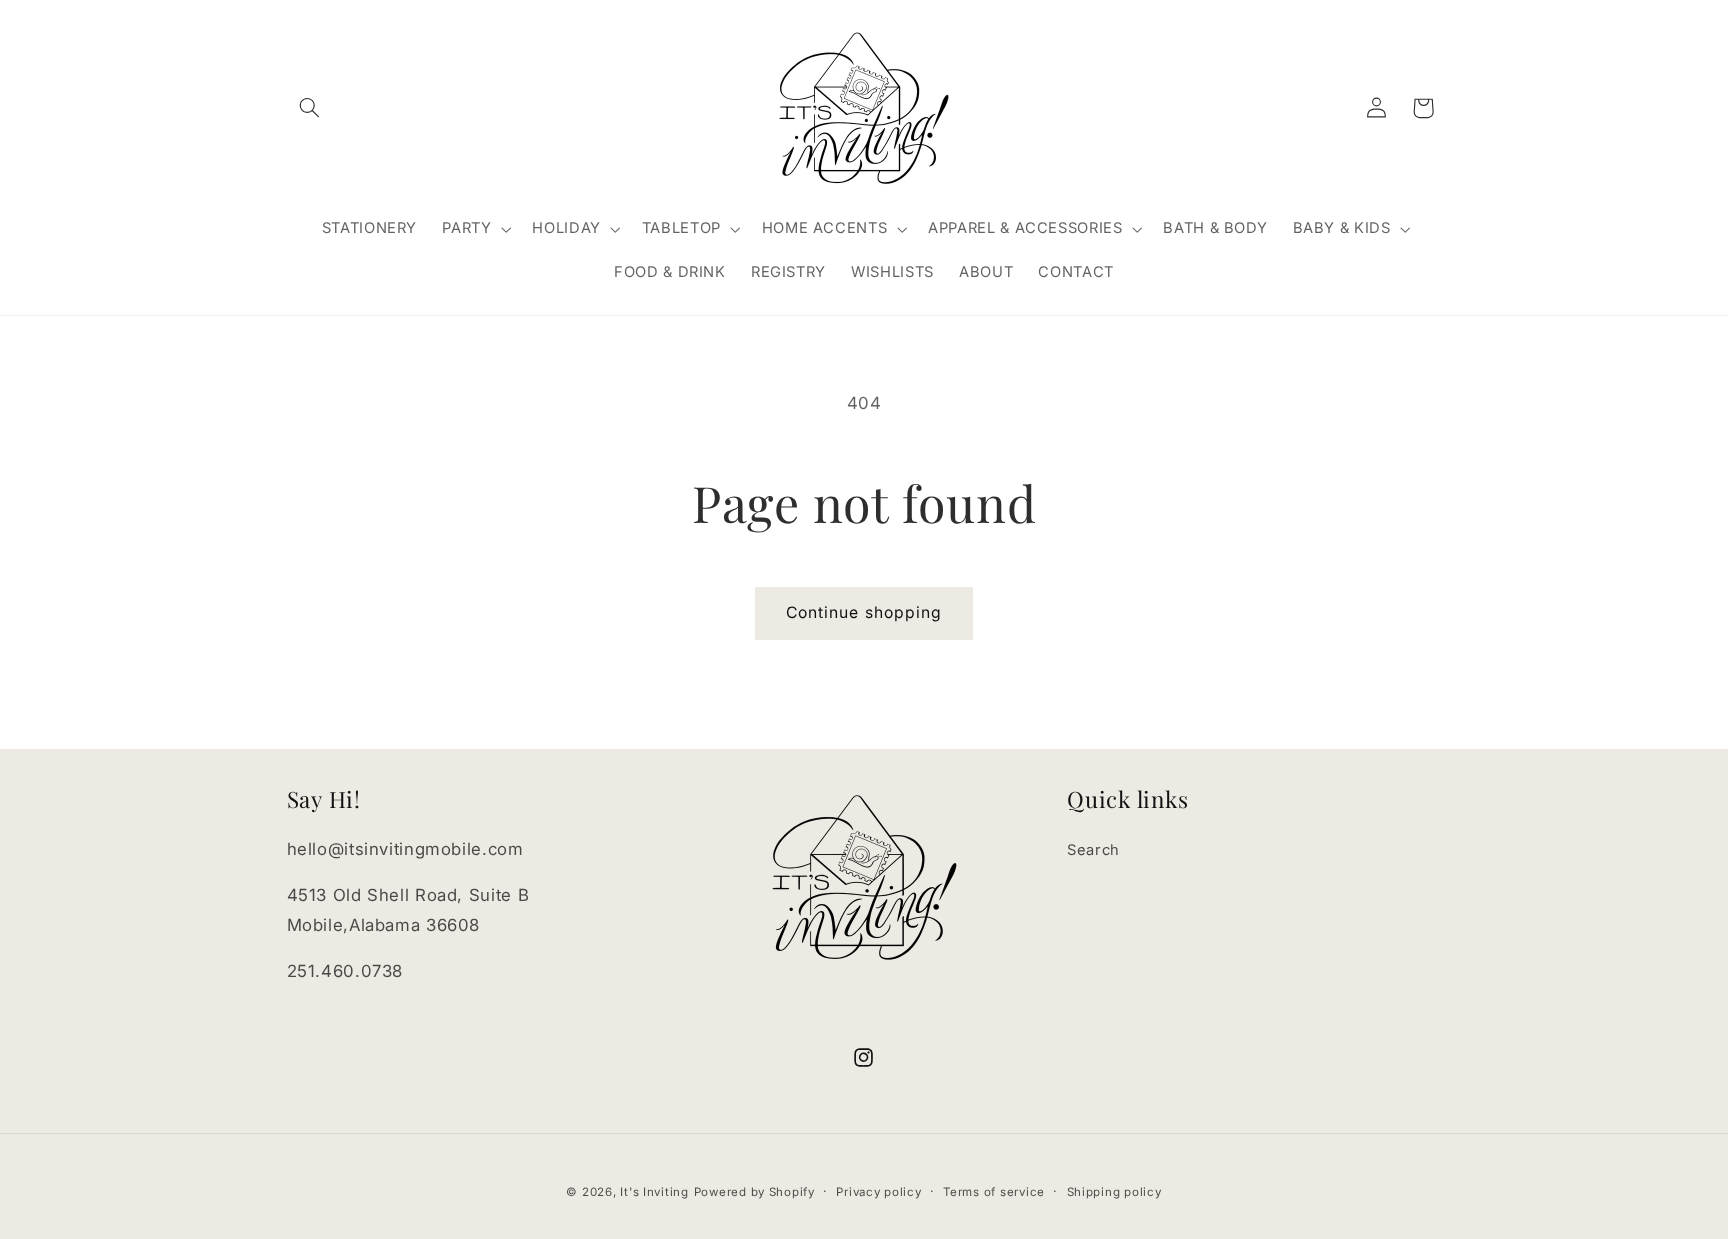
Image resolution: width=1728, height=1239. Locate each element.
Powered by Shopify (754, 1192)
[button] (310, 108)
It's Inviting (654, 1192)
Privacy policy (878, 1192)
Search (1093, 850)
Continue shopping (864, 612)
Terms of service (994, 1192)
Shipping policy (1114, 1192)
